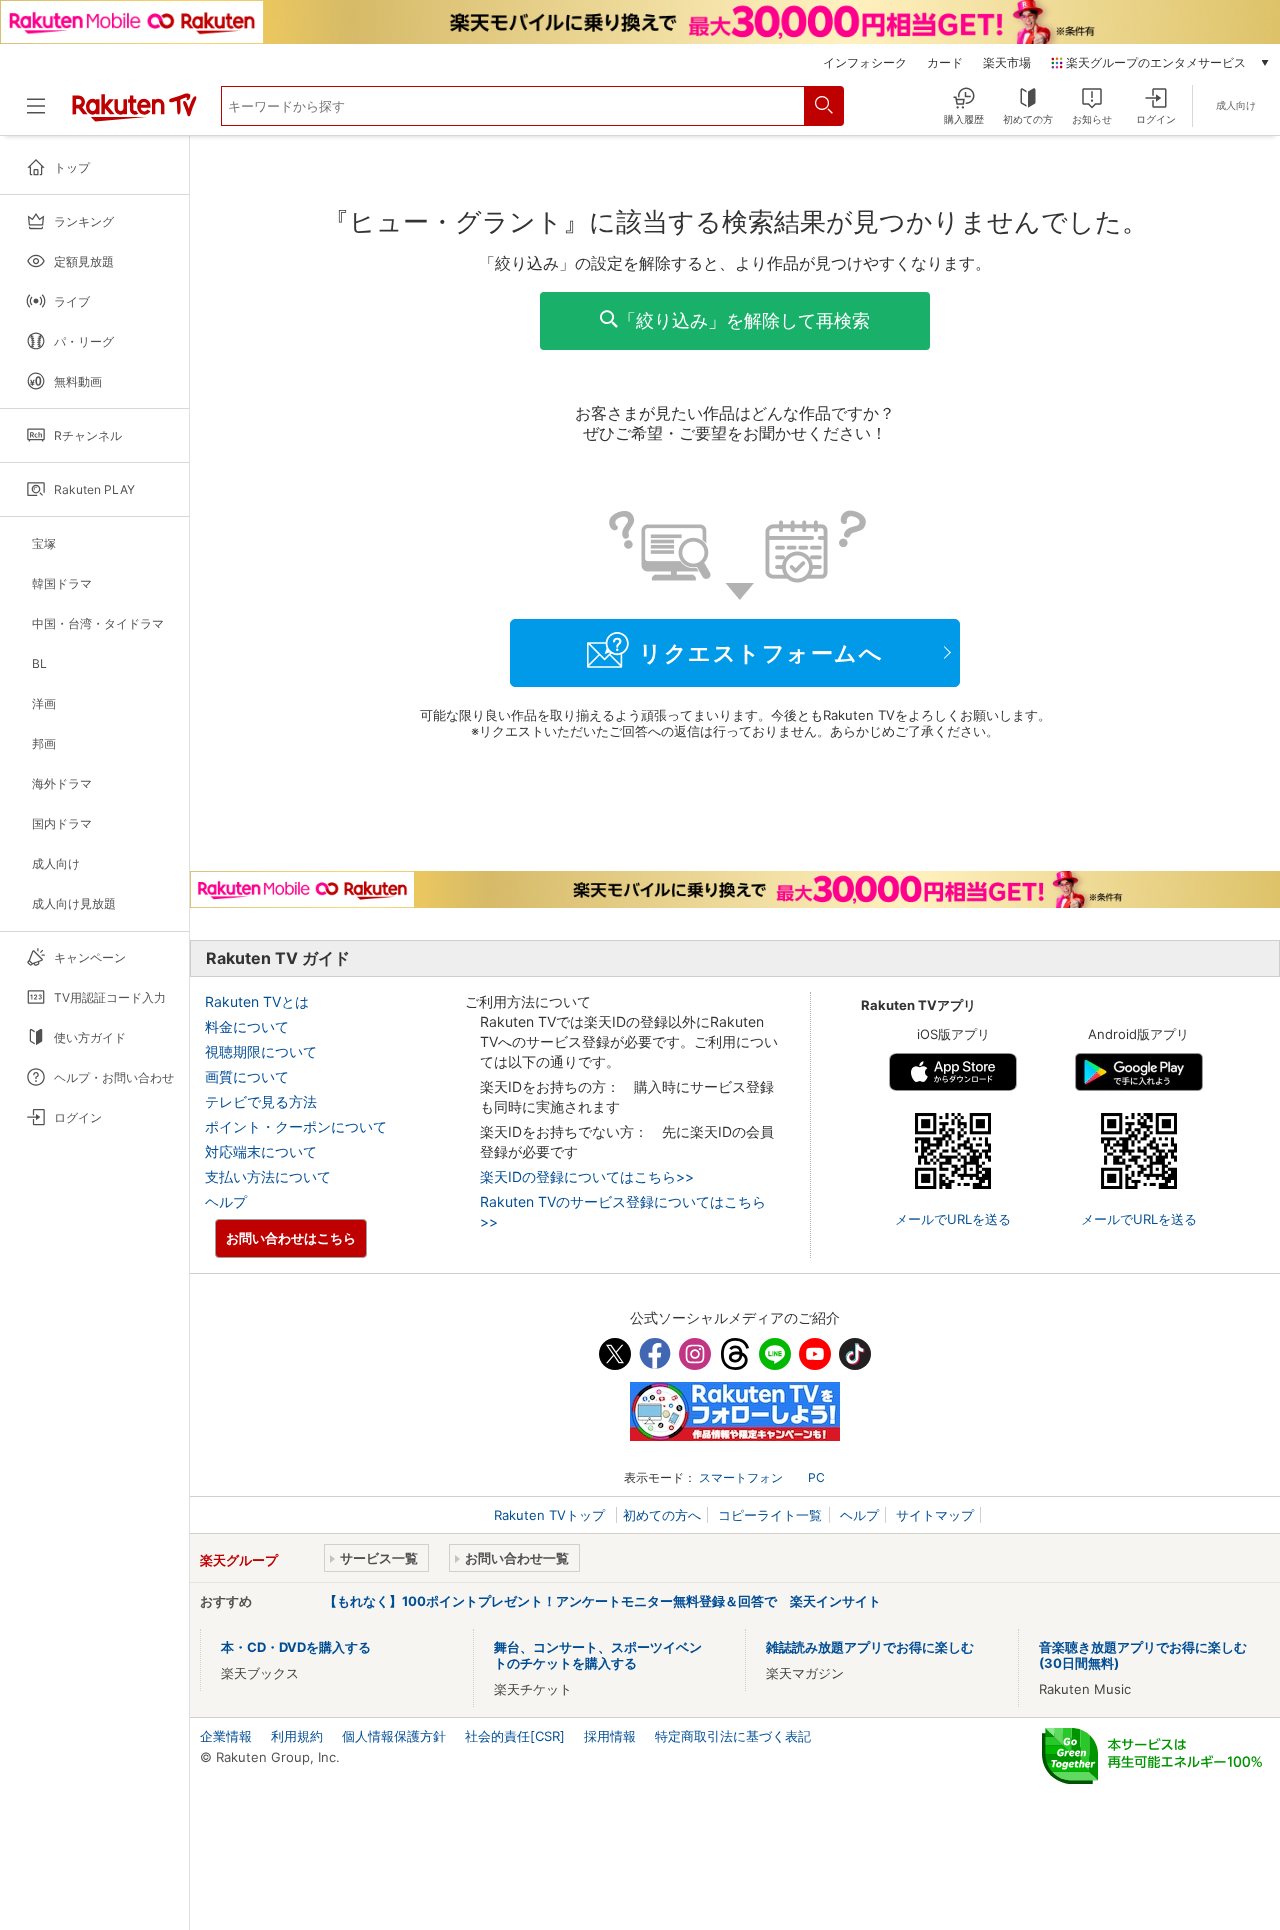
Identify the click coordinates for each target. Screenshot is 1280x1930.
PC (816, 1477)
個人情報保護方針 (394, 1736)
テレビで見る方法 (261, 1101)
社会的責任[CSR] (515, 1736)
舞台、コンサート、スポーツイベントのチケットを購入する (598, 1655)
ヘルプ (226, 1201)
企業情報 (226, 1736)
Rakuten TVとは (257, 1001)
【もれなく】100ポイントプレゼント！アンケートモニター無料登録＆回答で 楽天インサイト (602, 1601)
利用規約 (297, 1736)
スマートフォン (741, 1477)
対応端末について (261, 1151)
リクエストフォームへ (761, 653)
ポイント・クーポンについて (296, 1126)
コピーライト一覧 (770, 1515)
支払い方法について (268, 1176)
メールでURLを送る (953, 1219)
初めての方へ (662, 1515)
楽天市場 (1007, 63)
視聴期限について (261, 1051)
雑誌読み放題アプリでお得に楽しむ (870, 1647)
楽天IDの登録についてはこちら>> (587, 1176)
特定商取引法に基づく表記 (733, 1736)
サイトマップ (935, 1515)
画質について (247, 1076)
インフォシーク (865, 63)
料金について (247, 1026)
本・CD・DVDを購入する (296, 1647)
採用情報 (610, 1736)
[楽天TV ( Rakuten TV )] (134, 114)
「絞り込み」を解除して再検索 (744, 320)
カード (945, 63)
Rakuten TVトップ (551, 1515)
